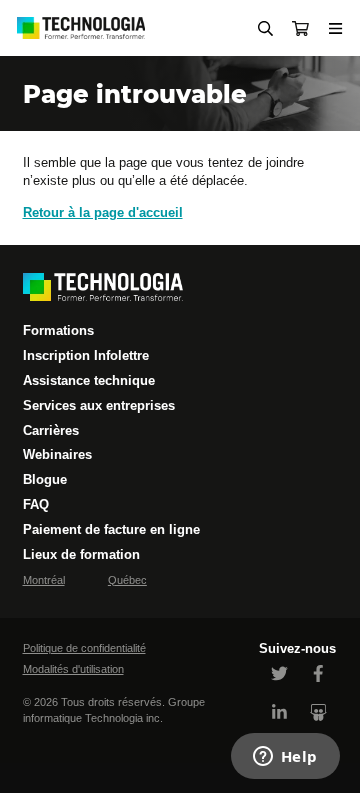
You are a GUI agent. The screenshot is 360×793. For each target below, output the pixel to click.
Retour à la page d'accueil (103, 212)
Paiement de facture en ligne (111, 529)
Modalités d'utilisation (73, 669)
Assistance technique (89, 380)
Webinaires (57, 454)
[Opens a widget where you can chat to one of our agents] (285, 758)
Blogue (45, 479)
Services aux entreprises (99, 405)
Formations (58, 330)
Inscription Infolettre (86, 355)
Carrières (51, 430)
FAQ (36, 504)
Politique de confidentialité (84, 648)
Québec (127, 580)
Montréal (44, 580)
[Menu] (336, 28)
